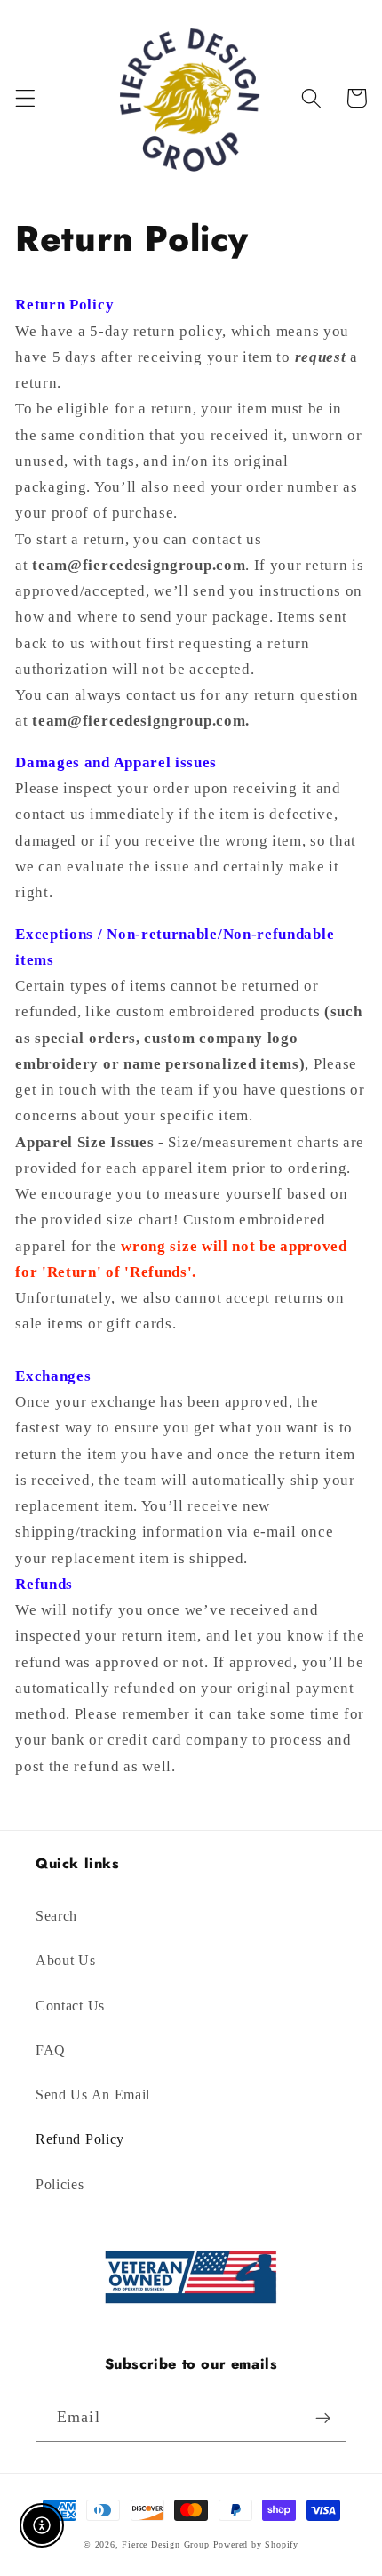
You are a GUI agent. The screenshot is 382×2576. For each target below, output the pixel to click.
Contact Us (70, 2006)
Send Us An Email (93, 2095)
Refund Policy (80, 2139)
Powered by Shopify (256, 2544)
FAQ (51, 2050)
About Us (66, 1960)
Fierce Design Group (165, 2544)
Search (56, 1916)
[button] (25, 98)
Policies (60, 2184)
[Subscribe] (323, 2419)
